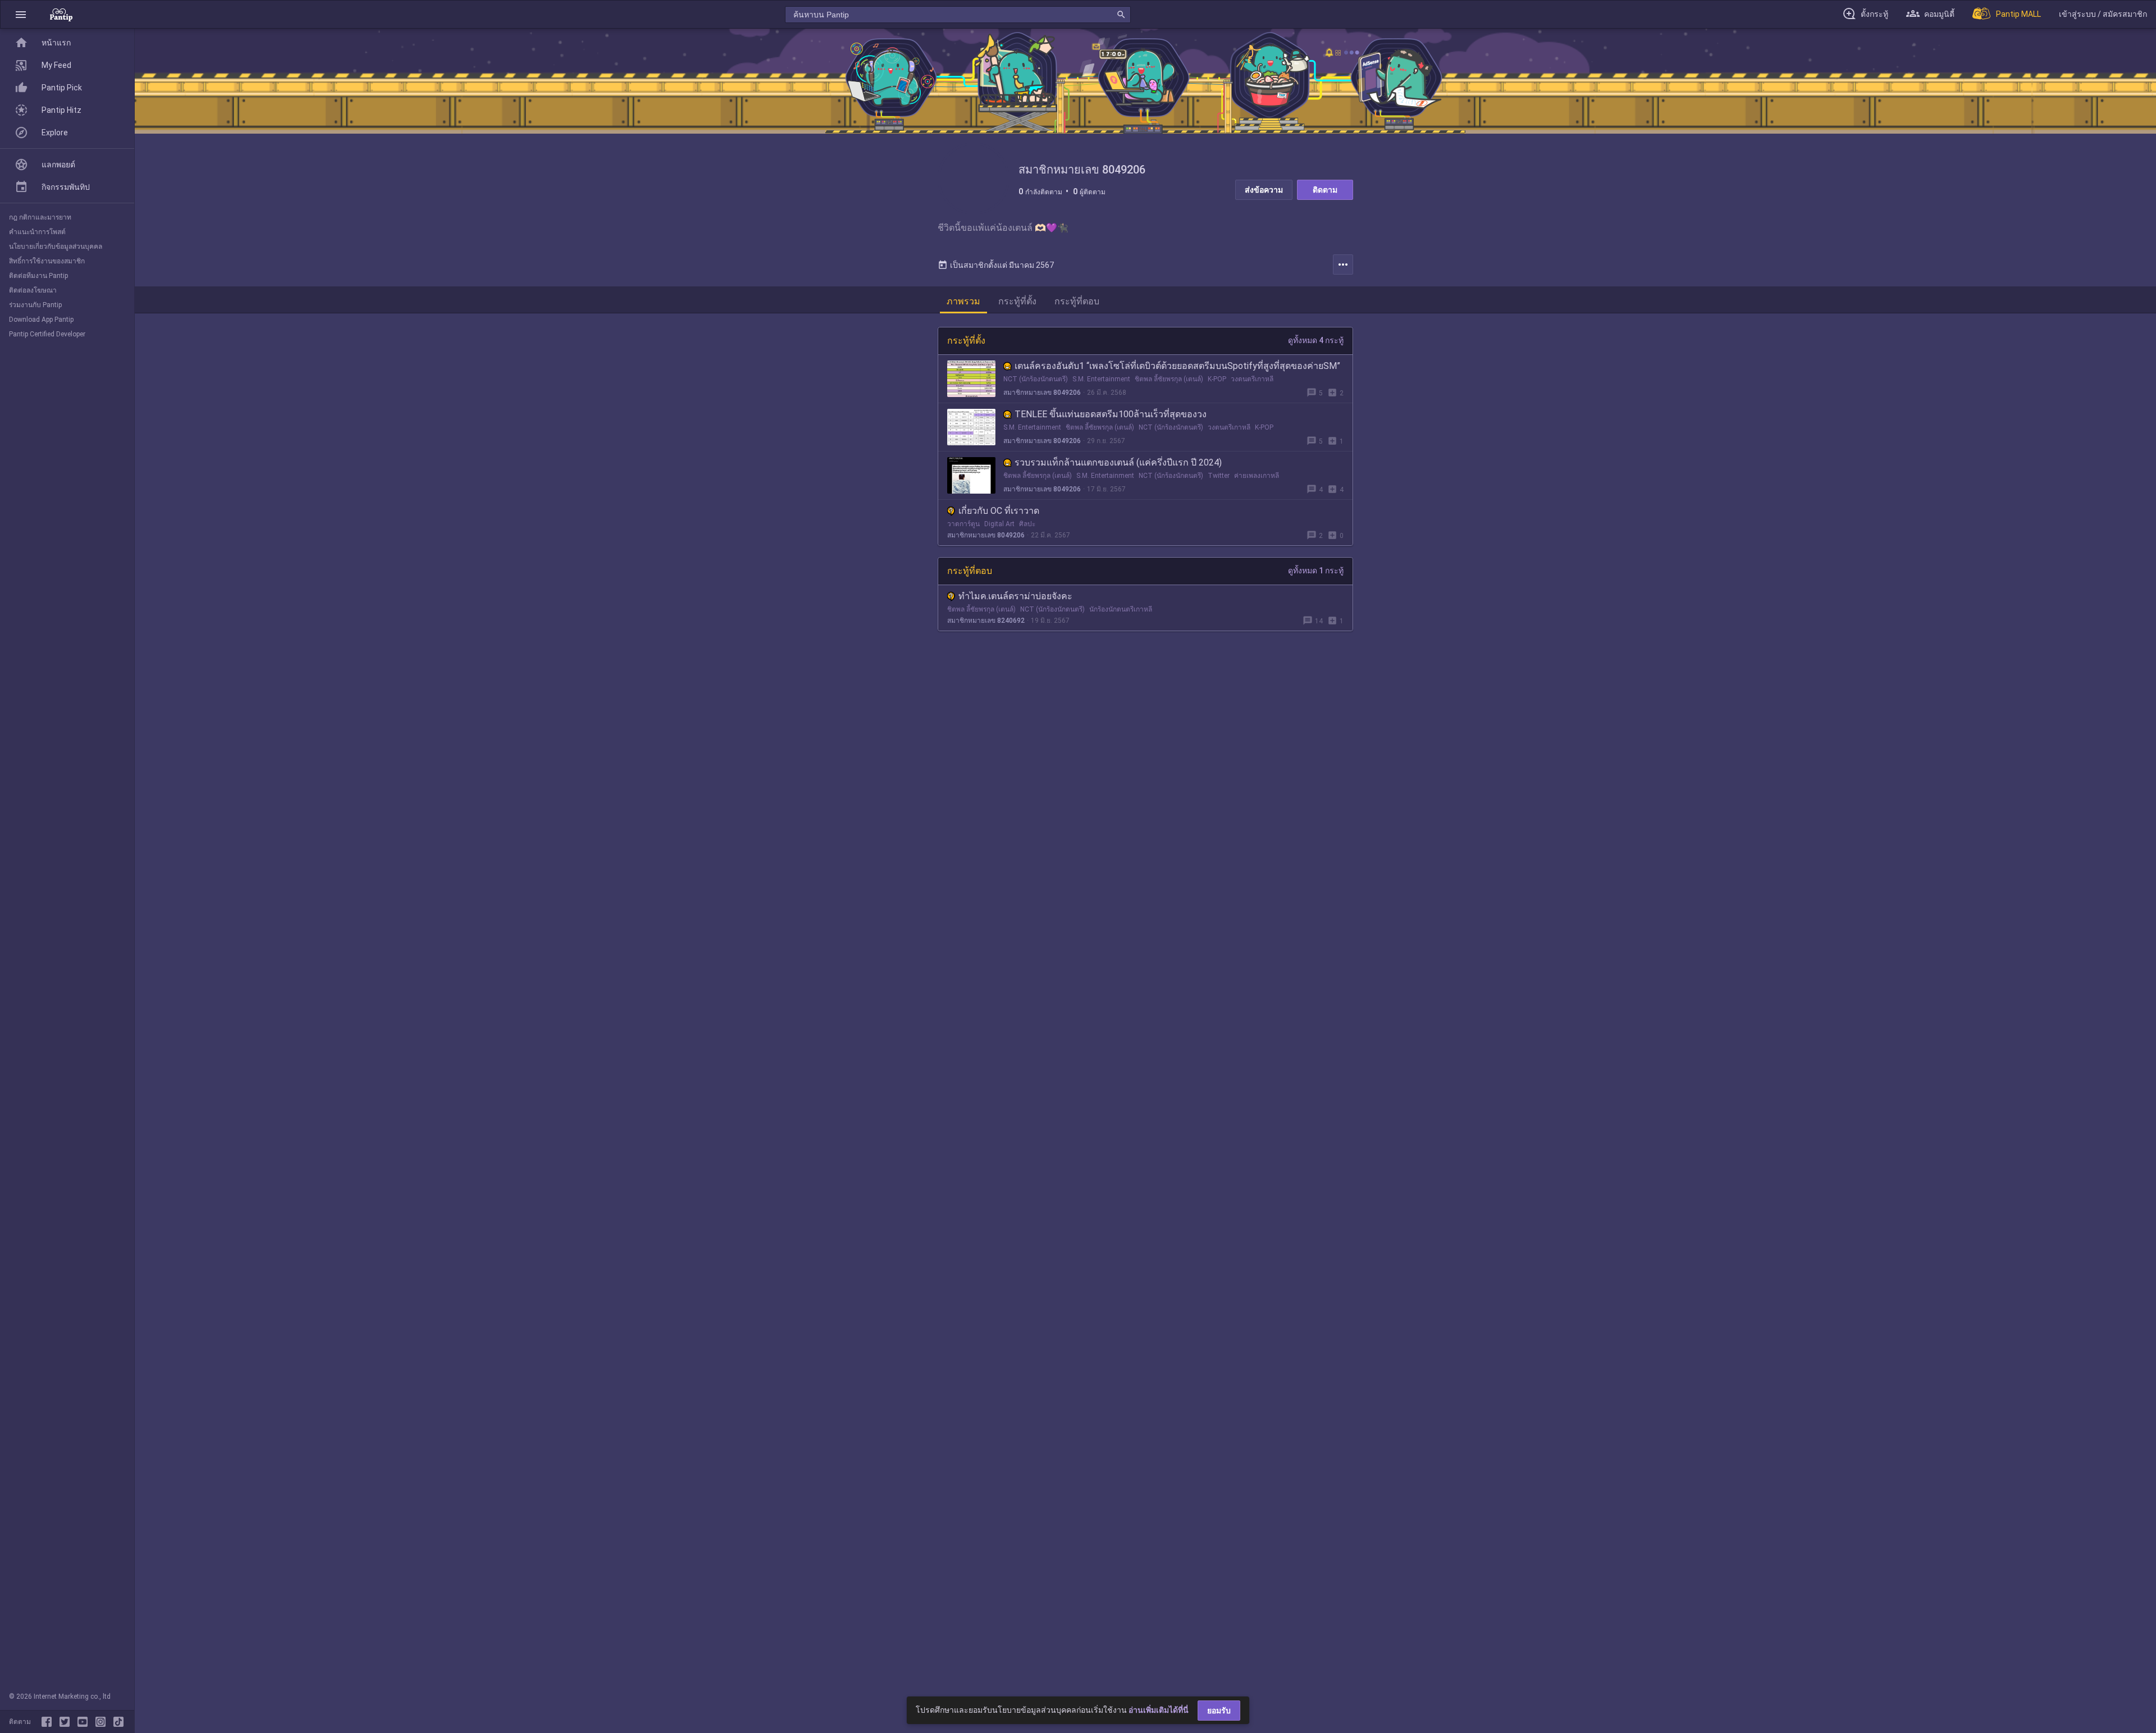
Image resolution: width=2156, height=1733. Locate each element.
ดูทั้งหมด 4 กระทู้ (1316, 340)
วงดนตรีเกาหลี (1252, 379)
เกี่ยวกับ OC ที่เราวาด (999, 511)
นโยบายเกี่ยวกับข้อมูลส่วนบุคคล (56, 247)
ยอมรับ (1219, 1711)
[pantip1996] (85, 1722)
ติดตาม (1325, 190)
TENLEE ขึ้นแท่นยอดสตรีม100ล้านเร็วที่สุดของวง (1111, 414)
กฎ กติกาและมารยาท (40, 217)
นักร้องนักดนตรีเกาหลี (1121, 609)
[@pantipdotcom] (103, 1722)
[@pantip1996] (118, 1722)
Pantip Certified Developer (47, 334)
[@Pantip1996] (67, 1722)
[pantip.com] (61, 14)
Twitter (1219, 476)
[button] (21, 14)
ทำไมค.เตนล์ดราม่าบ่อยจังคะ (1015, 596)
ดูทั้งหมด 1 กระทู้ (1316, 571)
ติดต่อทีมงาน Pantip (38, 276)
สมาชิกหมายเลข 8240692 (986, 621)
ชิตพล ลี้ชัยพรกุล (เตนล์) (1169, 379)
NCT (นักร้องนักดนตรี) (1036, 379)
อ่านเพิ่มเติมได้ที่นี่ (1159, 1710)
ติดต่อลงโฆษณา (33, 290)
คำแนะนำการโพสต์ (37, 232)
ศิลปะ (1027, 524)
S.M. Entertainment (1101, 379)
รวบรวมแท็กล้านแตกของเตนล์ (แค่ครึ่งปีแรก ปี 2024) (1118, 462)
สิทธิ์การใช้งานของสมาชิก (47, 261)
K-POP (1217, 379)
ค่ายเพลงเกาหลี (1257, 476)
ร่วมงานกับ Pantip (35, 305)
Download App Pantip (41, 320)
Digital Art (999, 524)
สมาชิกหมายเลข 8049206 (1042, 393)
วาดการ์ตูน (963, 524)
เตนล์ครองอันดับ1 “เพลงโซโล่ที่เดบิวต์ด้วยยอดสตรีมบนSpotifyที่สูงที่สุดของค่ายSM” (1177, 366)
